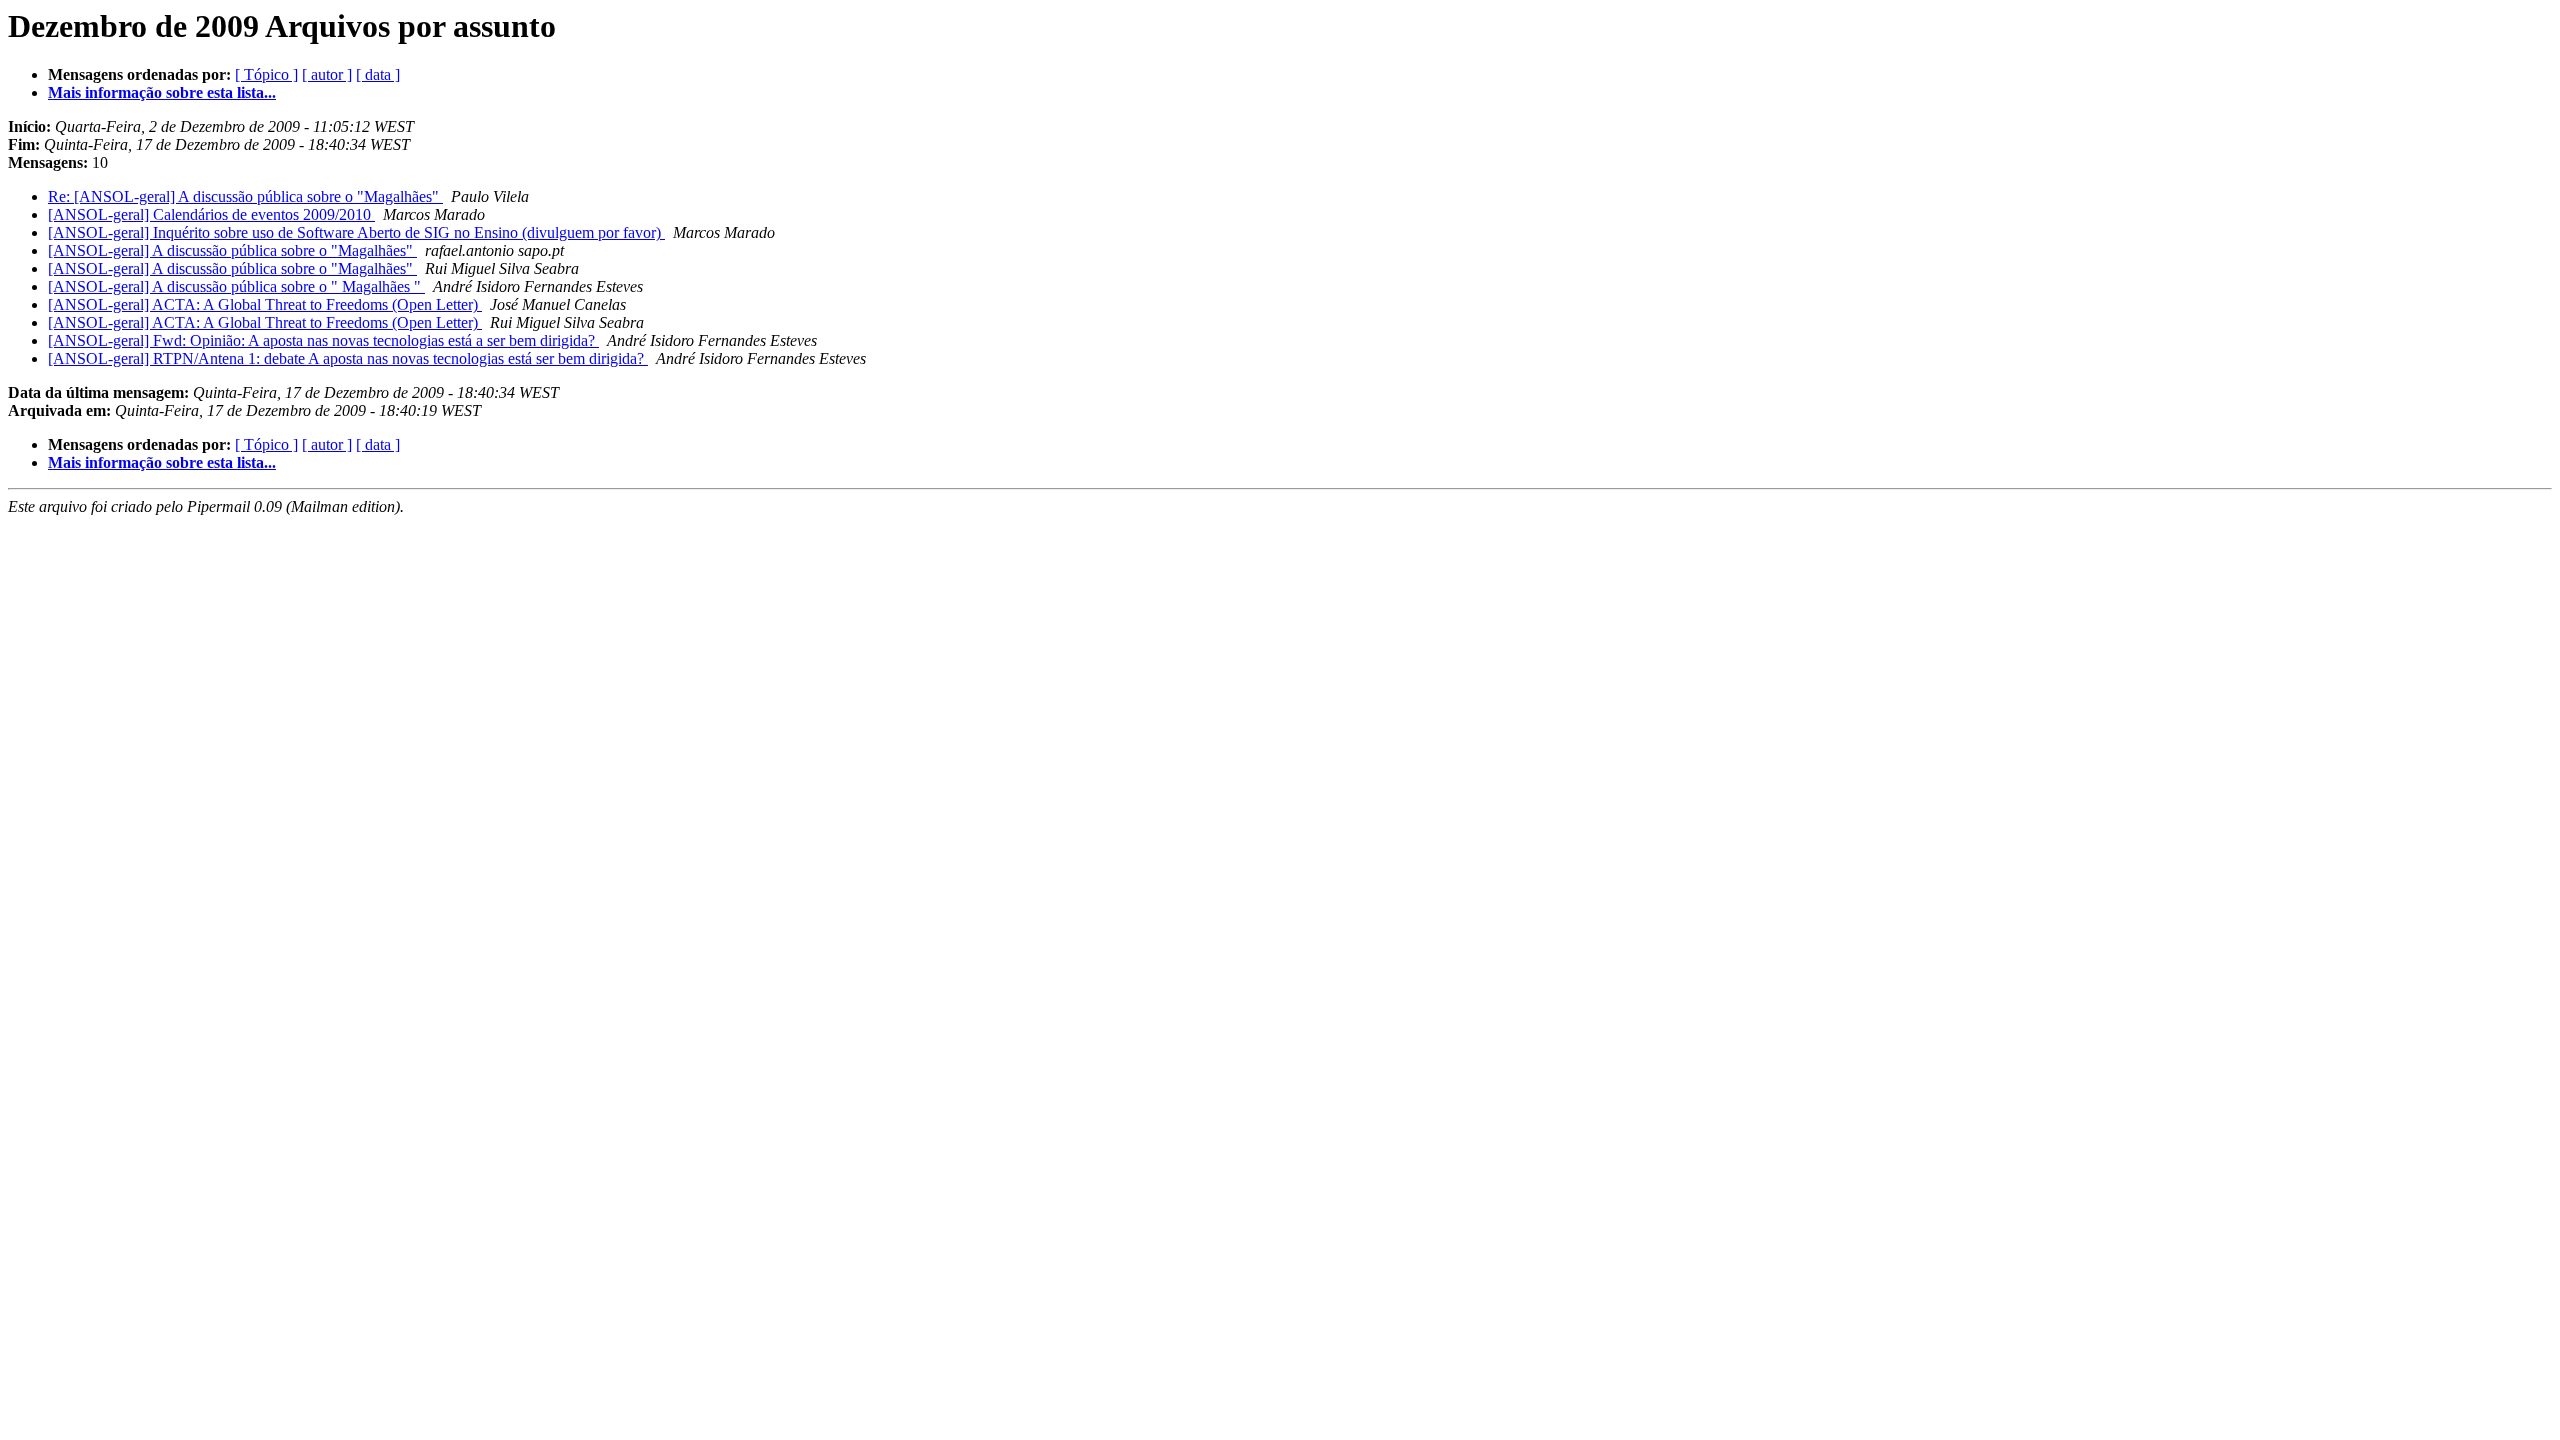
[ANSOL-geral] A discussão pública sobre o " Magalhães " (236, 286)
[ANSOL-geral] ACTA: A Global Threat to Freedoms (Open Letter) (265, 304)
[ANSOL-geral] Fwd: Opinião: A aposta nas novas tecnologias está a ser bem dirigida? (323, 340)
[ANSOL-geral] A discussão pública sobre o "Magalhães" (232, 250)
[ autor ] (327, 74)
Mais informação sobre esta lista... (162, 92)
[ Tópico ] (266, 74)
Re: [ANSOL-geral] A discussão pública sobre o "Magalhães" (245, 196)
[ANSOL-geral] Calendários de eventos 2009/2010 (211, 214)
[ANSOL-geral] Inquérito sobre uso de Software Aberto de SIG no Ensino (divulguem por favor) (356, 232)
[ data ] (378, 74)
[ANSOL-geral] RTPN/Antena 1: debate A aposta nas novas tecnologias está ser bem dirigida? (348, 358)
